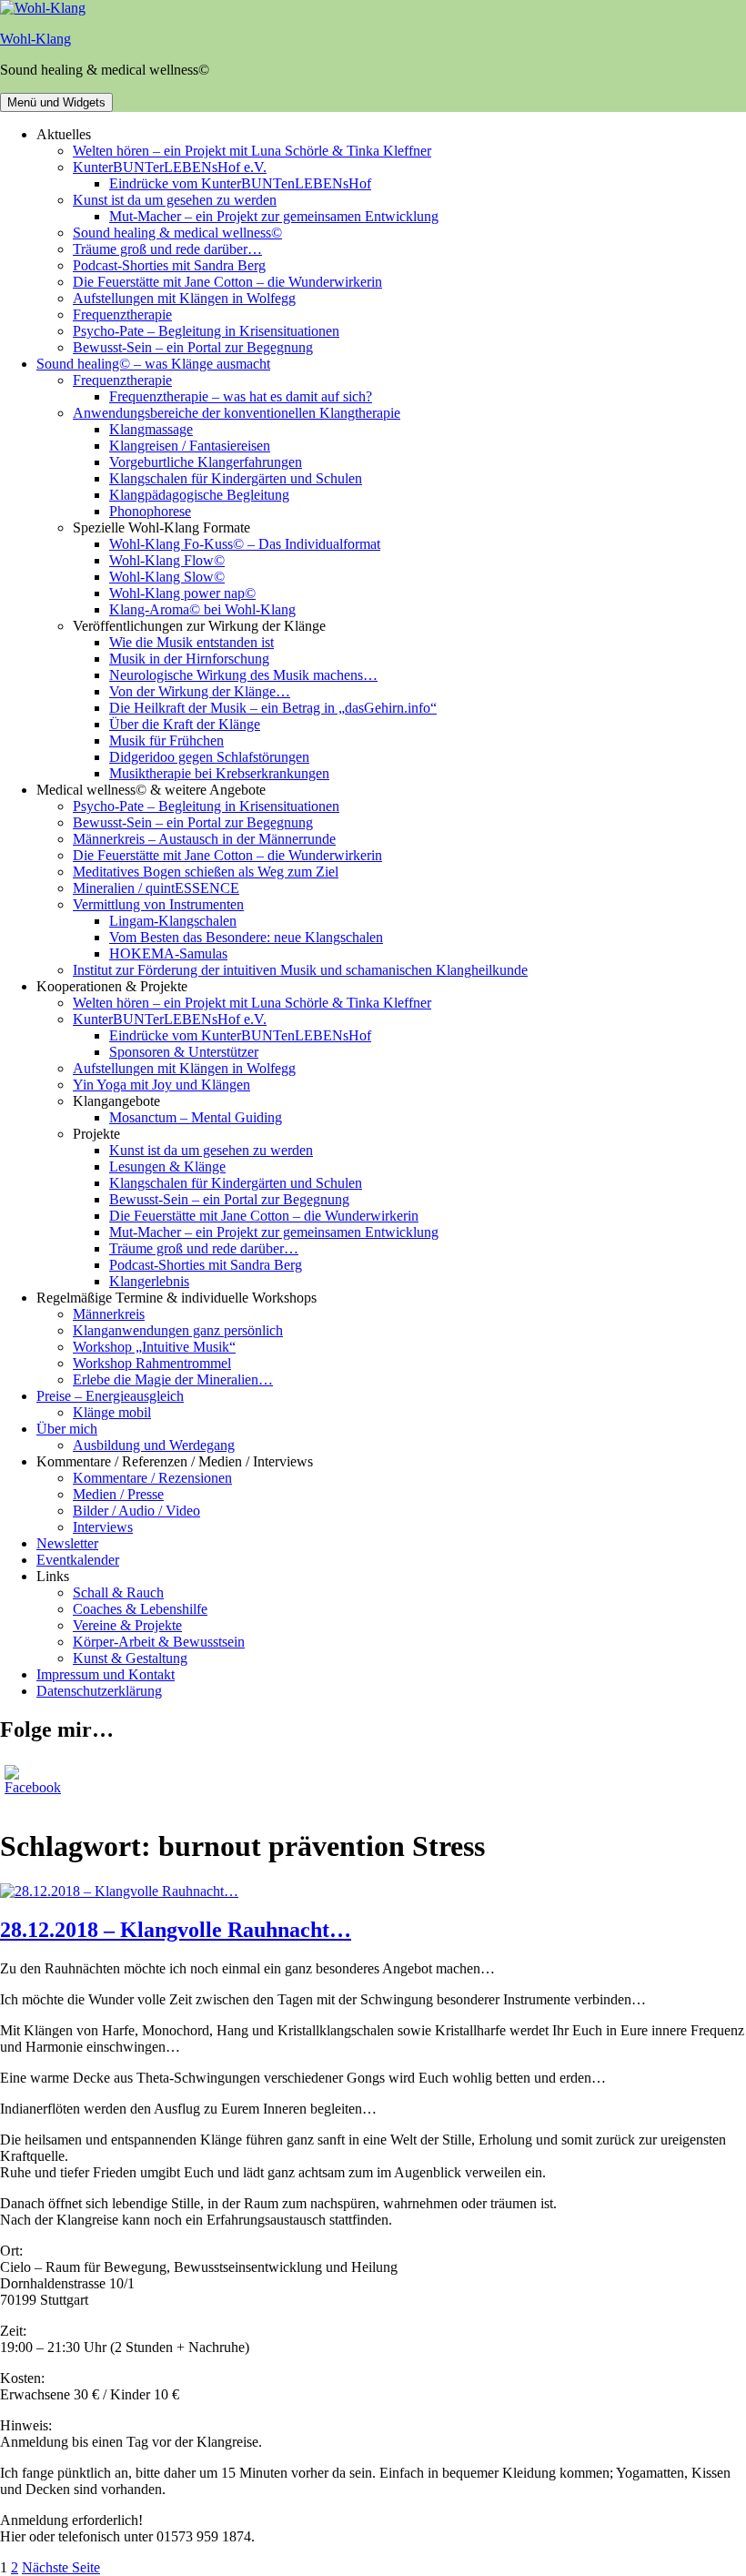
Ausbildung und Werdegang (154, 1445)
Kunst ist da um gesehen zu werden (175, 200)
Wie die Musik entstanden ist (192, 642)
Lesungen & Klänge (167, 1166)
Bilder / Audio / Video (136, 1511)
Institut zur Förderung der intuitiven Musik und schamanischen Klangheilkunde (300, 970)
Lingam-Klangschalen (173, 921)
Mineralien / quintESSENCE (156, 888)
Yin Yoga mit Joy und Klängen (161, 1085)
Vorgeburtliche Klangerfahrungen (206, 462)
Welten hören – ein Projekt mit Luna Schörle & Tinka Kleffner (252, 151)
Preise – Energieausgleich (110, 1396)
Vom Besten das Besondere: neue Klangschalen (246, 937)
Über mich (67, 1429)
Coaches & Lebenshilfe (140, 1609)
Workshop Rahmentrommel (152, 1363)
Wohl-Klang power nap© (182, 593)
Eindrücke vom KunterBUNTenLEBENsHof (240, 183)
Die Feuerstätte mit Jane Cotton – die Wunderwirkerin (227, 282)
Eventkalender (78, 1560)
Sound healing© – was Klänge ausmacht (153, 364)
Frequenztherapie (122, 314)
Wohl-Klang (35, 39)
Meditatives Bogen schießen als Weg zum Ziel (206, 872)
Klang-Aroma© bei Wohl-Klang (202, 609)
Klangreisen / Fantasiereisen (190, 446)
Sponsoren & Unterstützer (184, 1052)
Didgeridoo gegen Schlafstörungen (209, 757)
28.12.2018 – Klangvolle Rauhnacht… (176, 1930)
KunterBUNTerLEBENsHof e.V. (170, 167)
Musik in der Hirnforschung (189, 659)
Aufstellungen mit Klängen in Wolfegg (184, 298)
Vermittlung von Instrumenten (158, 904)
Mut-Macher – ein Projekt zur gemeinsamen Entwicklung (274, 216)
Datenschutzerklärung (99, 1691)
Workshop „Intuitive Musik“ (154, 1347)
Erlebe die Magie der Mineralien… (173, 1379)
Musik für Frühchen (166, 740)
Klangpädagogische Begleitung (199, 495)
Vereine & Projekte (127, 1625)
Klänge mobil (112, 1412)
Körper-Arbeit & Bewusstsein (159, 1642)
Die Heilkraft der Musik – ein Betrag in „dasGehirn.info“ (273, 708)
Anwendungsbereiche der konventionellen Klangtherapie (237, 413)
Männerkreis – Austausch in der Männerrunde (204, 839)
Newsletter (67, 1543)
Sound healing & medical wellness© (177, 233)
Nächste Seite (61, 2567)
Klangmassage (151, 429)
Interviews (103, 1527)
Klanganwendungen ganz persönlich (178, 1330)
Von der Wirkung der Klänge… (200, 691)
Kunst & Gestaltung (130, 1658)
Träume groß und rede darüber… (167, 249)
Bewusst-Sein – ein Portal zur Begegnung (193, 347)
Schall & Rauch (118, 1592)
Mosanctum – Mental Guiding (196, 1117)
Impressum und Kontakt (106, 1674)
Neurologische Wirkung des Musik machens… (243, 675)
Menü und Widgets (56, 102)
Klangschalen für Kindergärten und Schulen (236, 478)
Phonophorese (150, 511)
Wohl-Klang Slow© (167, 577)
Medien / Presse (118, 1494)
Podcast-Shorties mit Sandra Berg (169, 265)
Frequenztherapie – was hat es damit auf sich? (241, 396)
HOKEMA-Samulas (168, 953)
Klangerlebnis (149, 1281)
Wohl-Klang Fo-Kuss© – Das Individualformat (245, 544)
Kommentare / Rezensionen (152, 1478)
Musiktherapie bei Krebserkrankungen (219, 773)
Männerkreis (109, 1314)
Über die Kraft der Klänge (185, 724)
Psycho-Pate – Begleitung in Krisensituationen (206, 331)
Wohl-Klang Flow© (167, 560)
